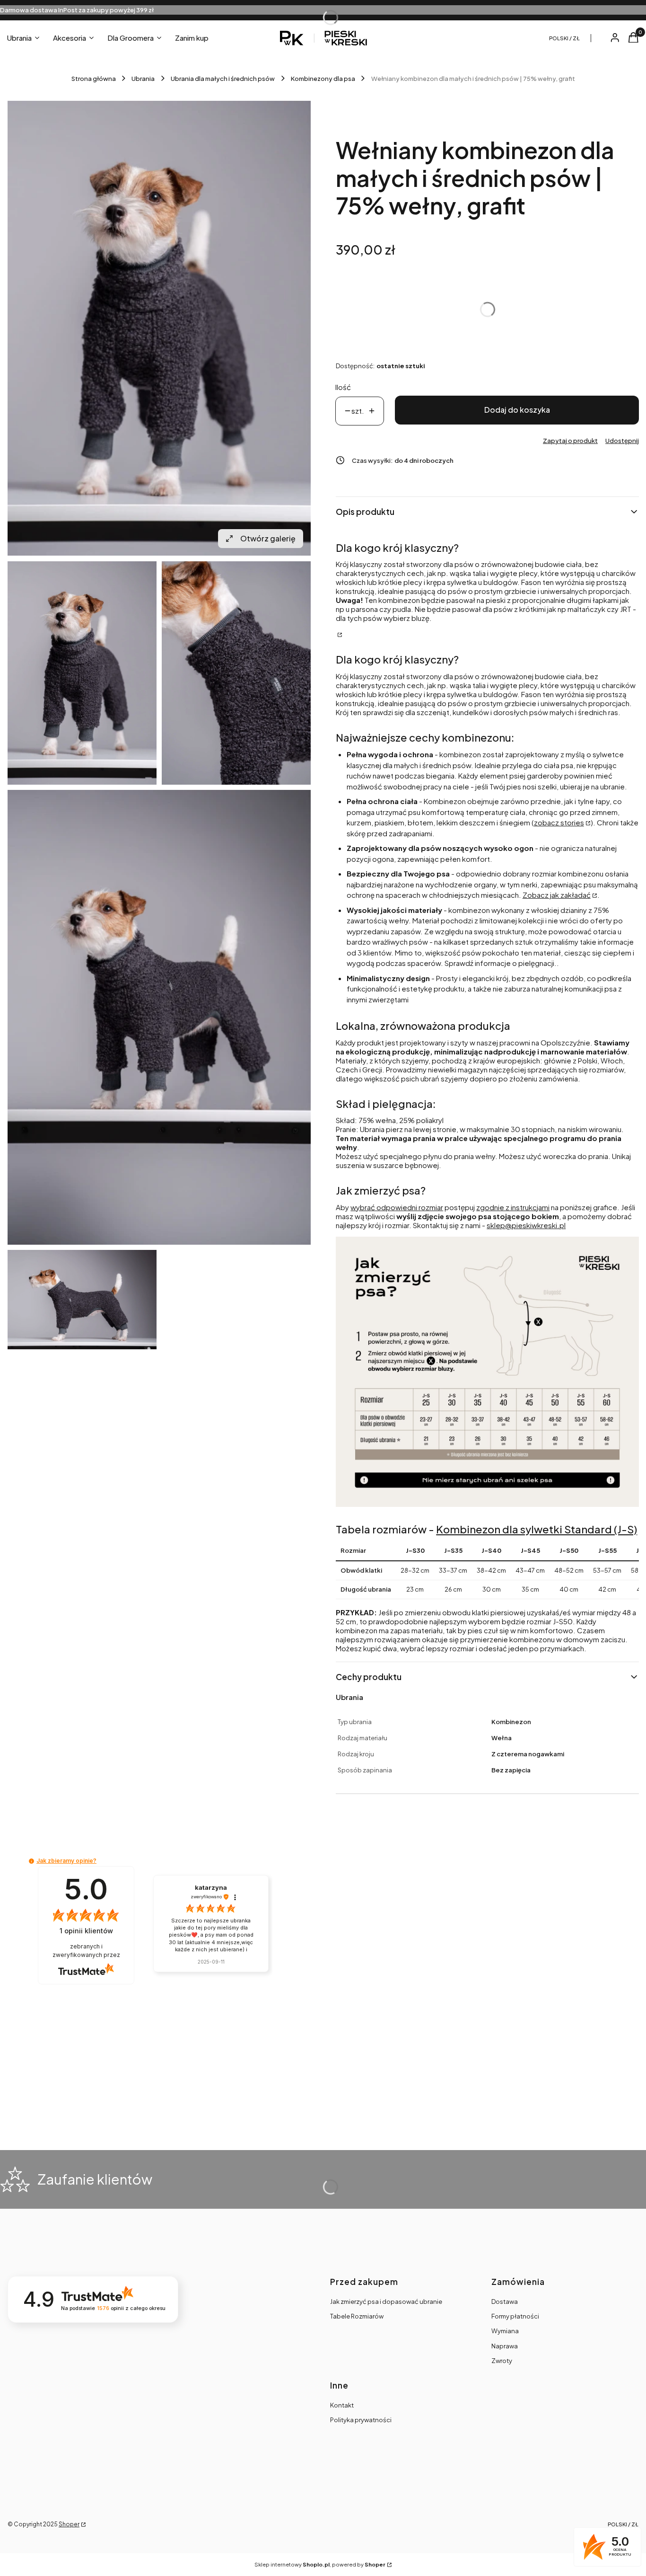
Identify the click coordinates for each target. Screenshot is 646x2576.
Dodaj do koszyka (517, 410)
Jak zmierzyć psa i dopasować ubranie (386, 2302)
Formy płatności (515, 2316)
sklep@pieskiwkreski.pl (526, 1225)
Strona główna (94, 79)
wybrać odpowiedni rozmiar (397, 1207)
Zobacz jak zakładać (557, 895)
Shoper (69, 2524)
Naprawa (505, 2346)
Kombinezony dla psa (323, 79)
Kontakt (342, 2405)
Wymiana (505, 2331)
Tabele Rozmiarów (357, 2316)
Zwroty (502, 2361)
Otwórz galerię (268, 538)
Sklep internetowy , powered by (320, 2564)
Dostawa (505, 2302)
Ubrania (143, 79)
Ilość (343, 387)
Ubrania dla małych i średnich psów (223, 79)
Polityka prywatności (361, 2420)
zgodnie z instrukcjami (513, 1207)
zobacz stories (559, 822)
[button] (31, 1861)
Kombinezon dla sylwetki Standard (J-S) (537, 1529)
